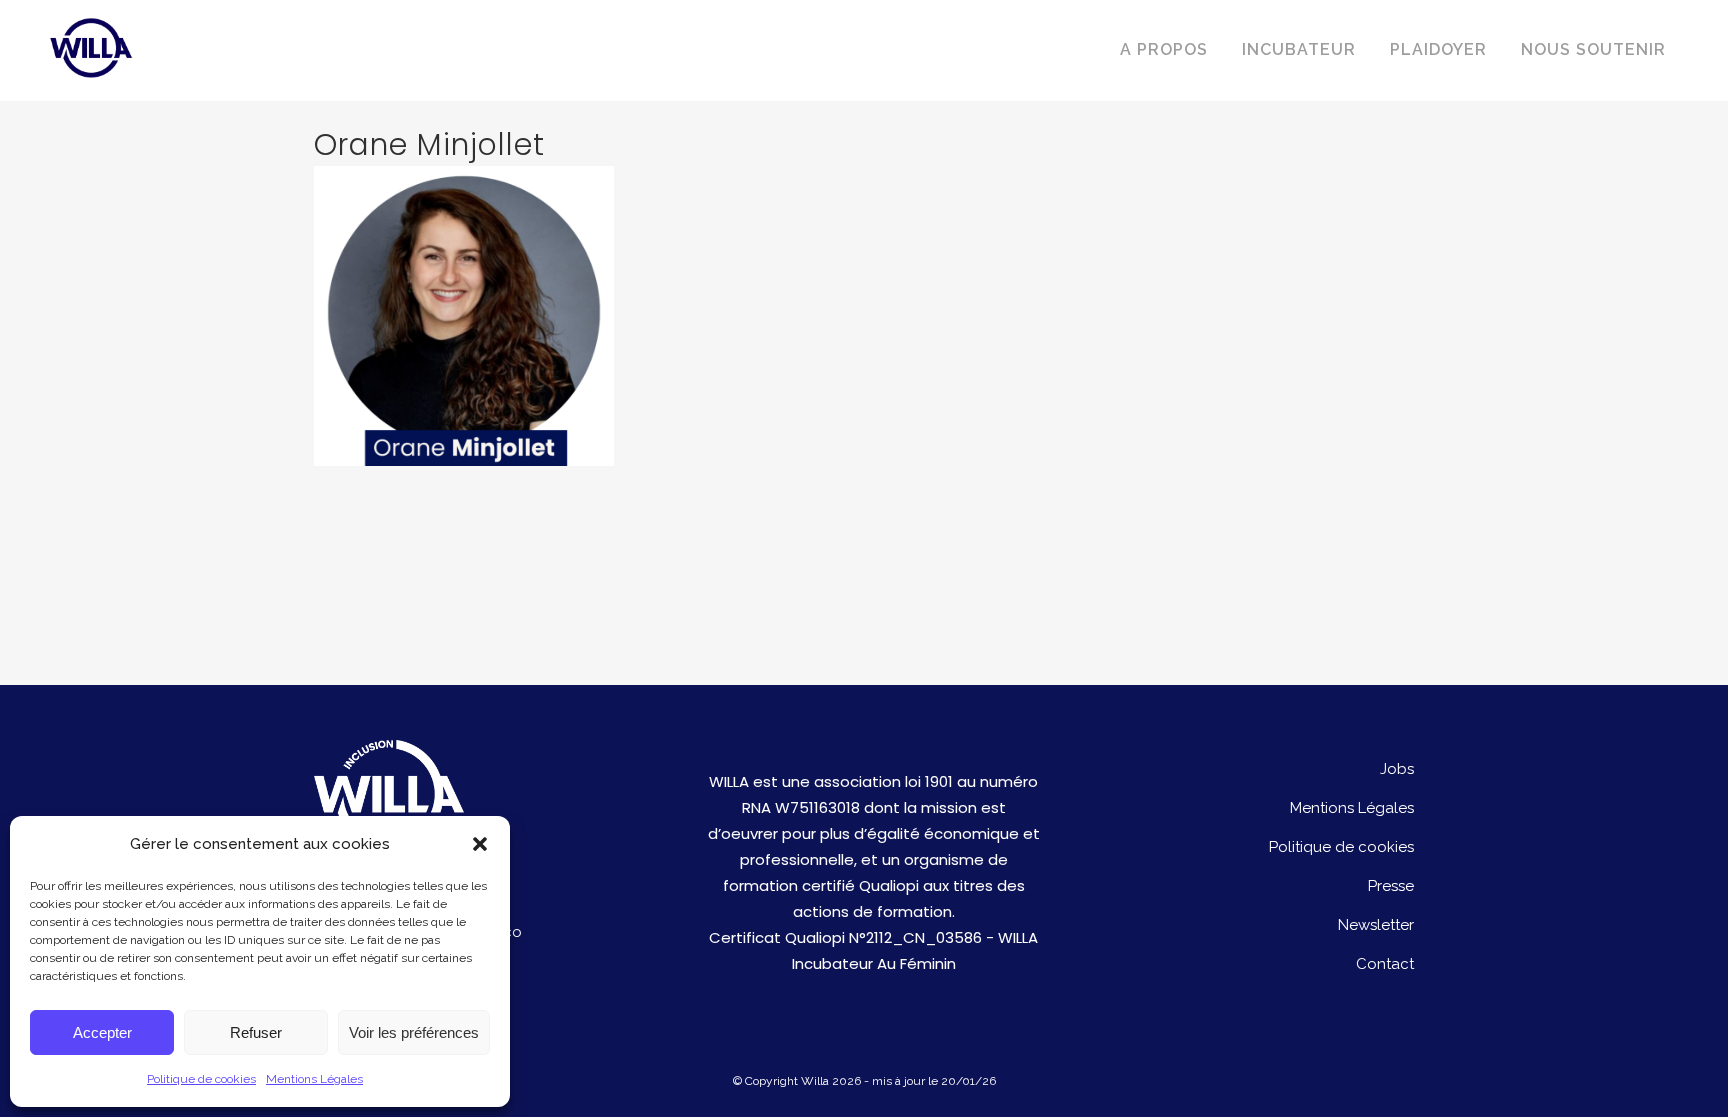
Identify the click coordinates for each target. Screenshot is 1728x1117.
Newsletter (1376, 925)
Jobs (1397, 769)
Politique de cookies (201, 1079)
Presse (1391, 886)
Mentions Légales (314, 1079)
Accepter (102, 1032)
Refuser (256, 1032)
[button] (480, 844)
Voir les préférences (414, 1032)
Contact (1385, 964)
